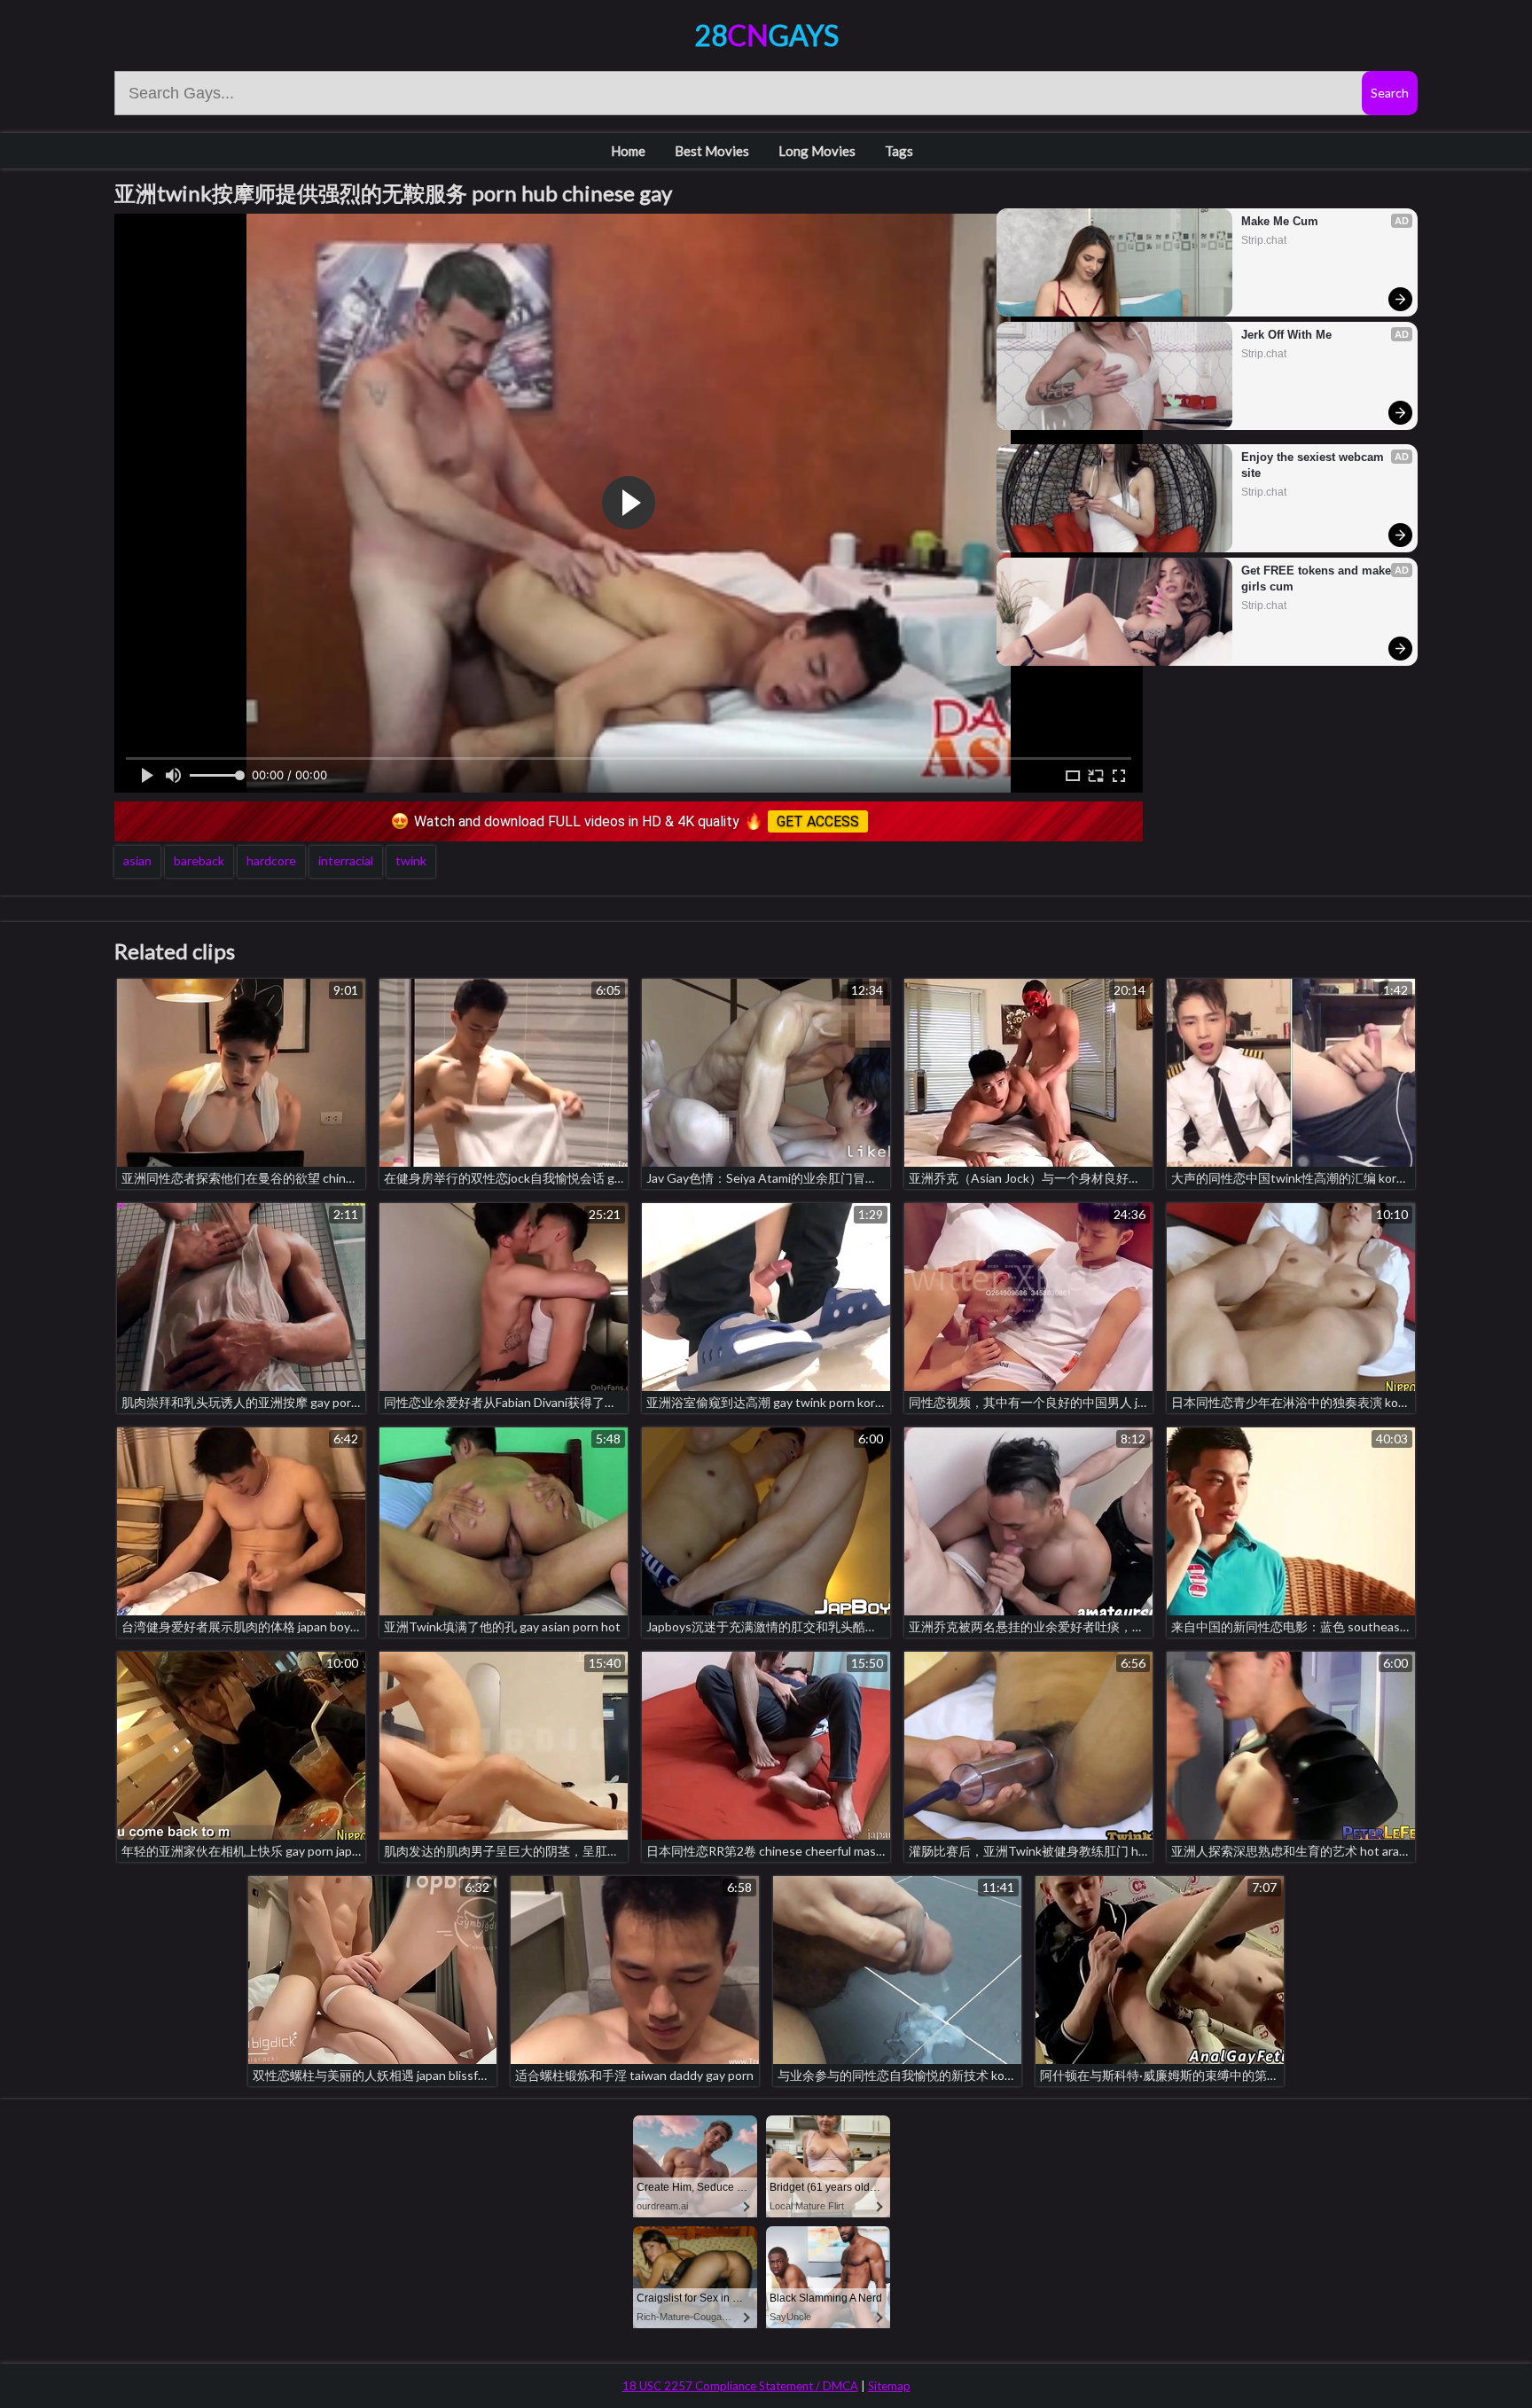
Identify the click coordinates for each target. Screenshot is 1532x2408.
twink (411, 860)
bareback (199, 860)
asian (137, 860)
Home (628, 151)
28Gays (766, 35)
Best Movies (712, 151)
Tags (899, 151)
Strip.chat (1264, 240)
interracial (346, 860)
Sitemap (889, 2386)
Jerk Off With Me (1286, 335)
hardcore (271, 860)
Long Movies (817, 151)
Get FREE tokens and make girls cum (1318, 579)
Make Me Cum (1280, 221)
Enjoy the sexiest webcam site (1314, 465)
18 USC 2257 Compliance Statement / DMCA (740, 2386)
